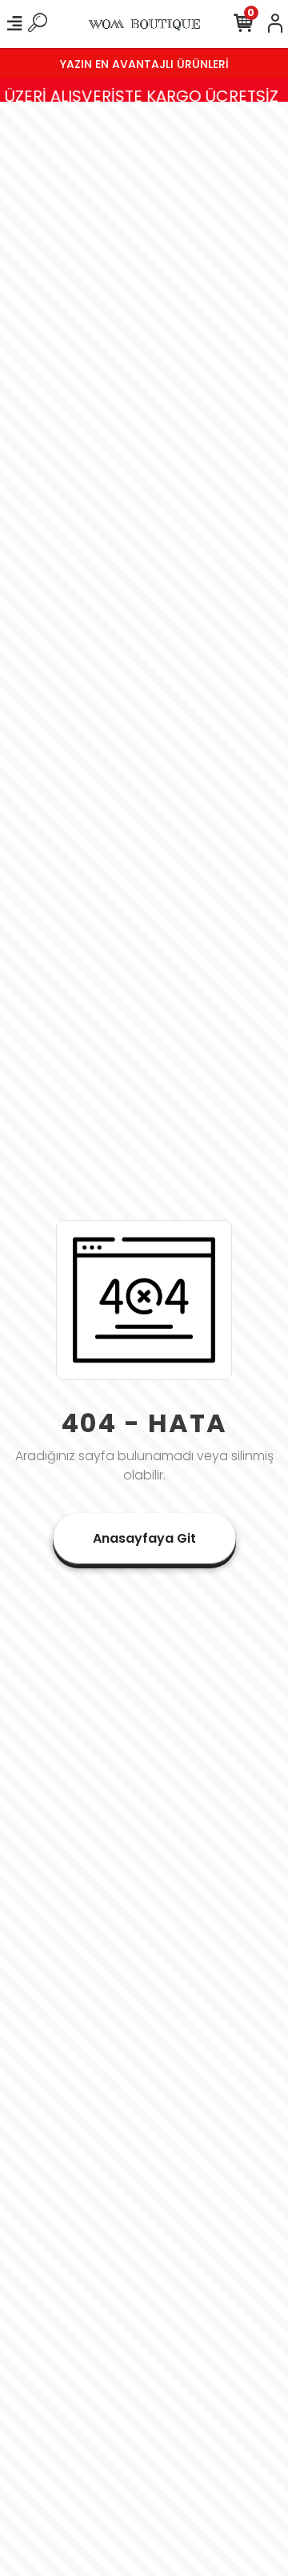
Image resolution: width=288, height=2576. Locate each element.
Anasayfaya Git (144, 1538)
